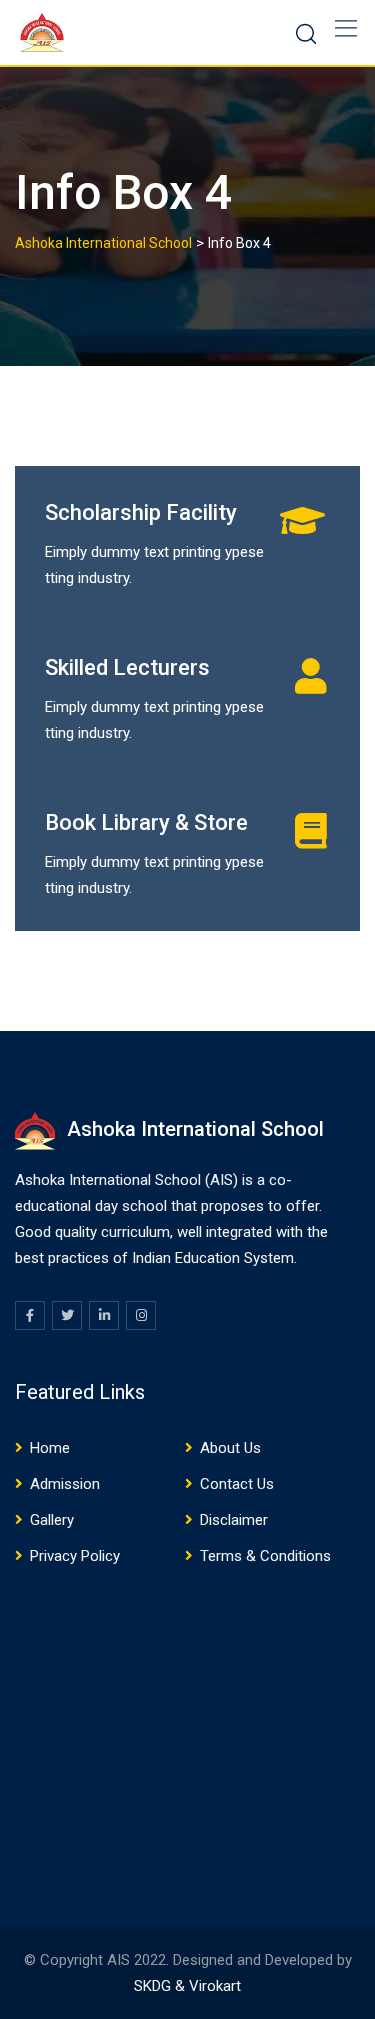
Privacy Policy (75, 1556)
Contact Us (237, 1484)
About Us (230, 1448)
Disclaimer (234, 1520)
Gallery (52, 1520)
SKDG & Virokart (187, 1986)
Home (50, 1448)
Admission (65, 1484)
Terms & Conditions (265, 1556)
